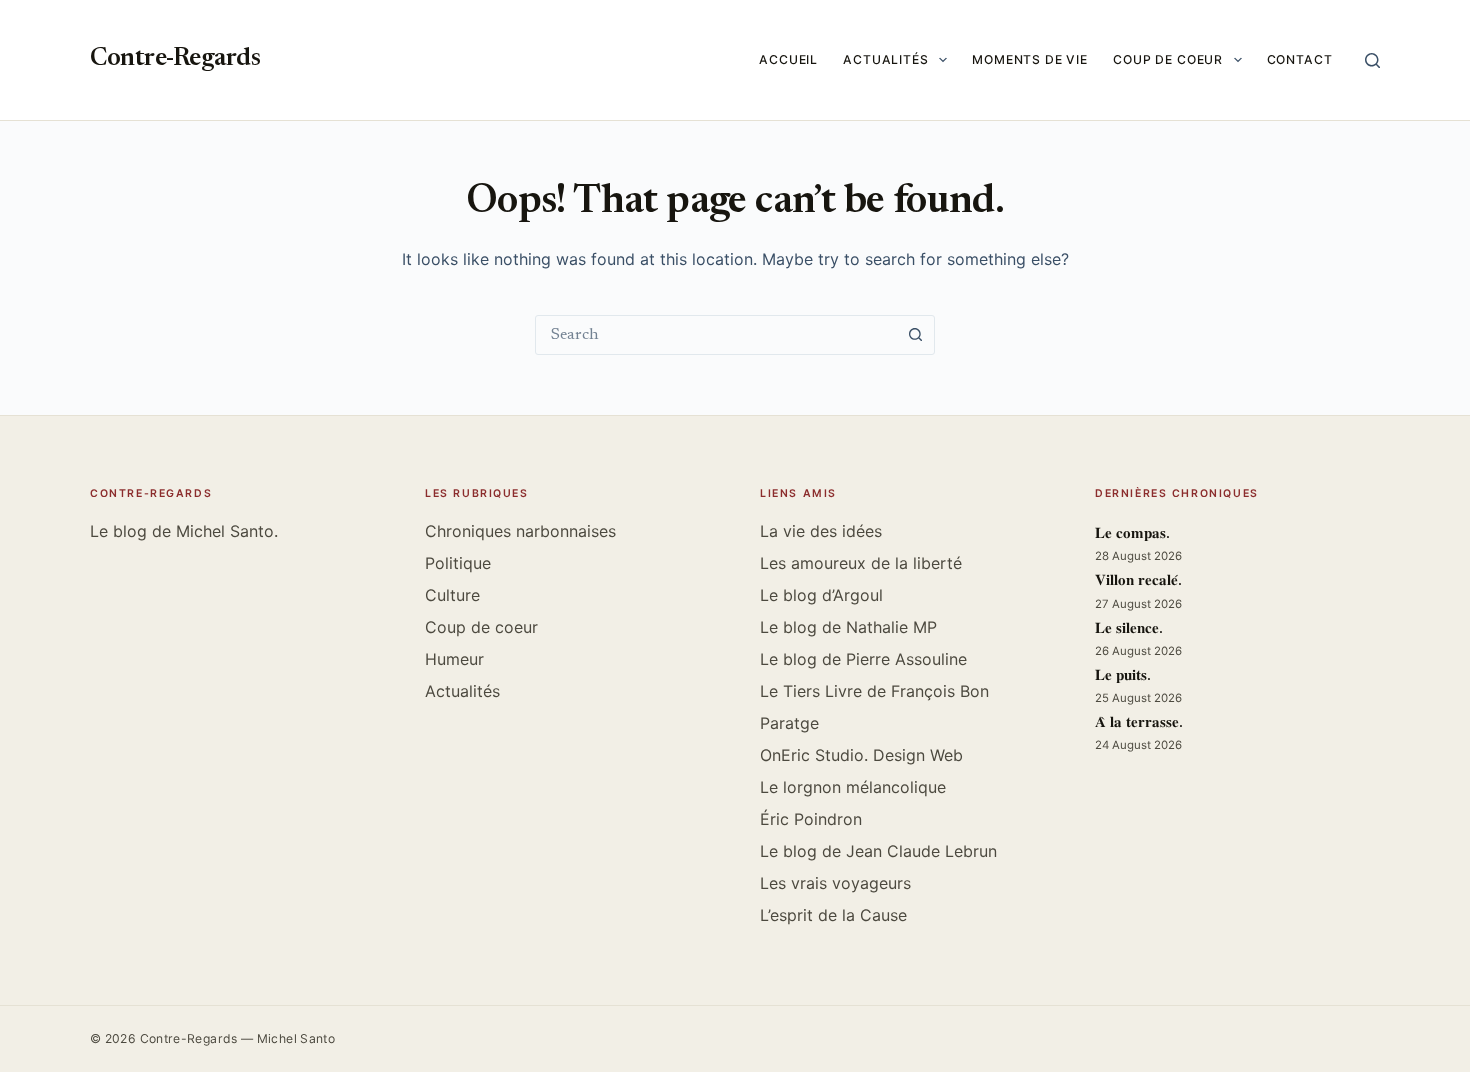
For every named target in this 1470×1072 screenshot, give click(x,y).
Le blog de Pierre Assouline (863, 659)
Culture (452, 595)
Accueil (788, 59)
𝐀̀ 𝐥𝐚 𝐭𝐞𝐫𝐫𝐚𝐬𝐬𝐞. (1139, 723)
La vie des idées (821, 531)
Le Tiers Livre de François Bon (874, 691)
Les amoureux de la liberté (861, 563)
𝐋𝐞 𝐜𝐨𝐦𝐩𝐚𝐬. (1132, 534)
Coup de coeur (1168, 59)
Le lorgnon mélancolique (853, 787)
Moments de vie (1030, 59)
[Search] (1372, 60)
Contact (1300, 59)
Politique (458, 563)
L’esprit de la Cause (833, 915)
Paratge (789, 723)
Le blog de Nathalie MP (848, 627)
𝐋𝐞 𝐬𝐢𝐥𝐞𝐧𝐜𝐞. (1129, 629)
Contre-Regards (175, 59)
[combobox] (716, 335)
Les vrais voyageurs (835, 883)
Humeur (454, 659)
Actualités (886, 59)
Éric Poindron (811, 819)
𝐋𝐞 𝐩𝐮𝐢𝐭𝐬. (1123, 676)
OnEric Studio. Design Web (861, 755)
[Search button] (915, 335)
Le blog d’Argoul (821, 595)
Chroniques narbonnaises (520, 531)
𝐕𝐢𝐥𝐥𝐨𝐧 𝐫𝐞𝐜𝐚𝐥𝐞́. (1138, 581)
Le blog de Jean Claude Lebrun (878, 851)
